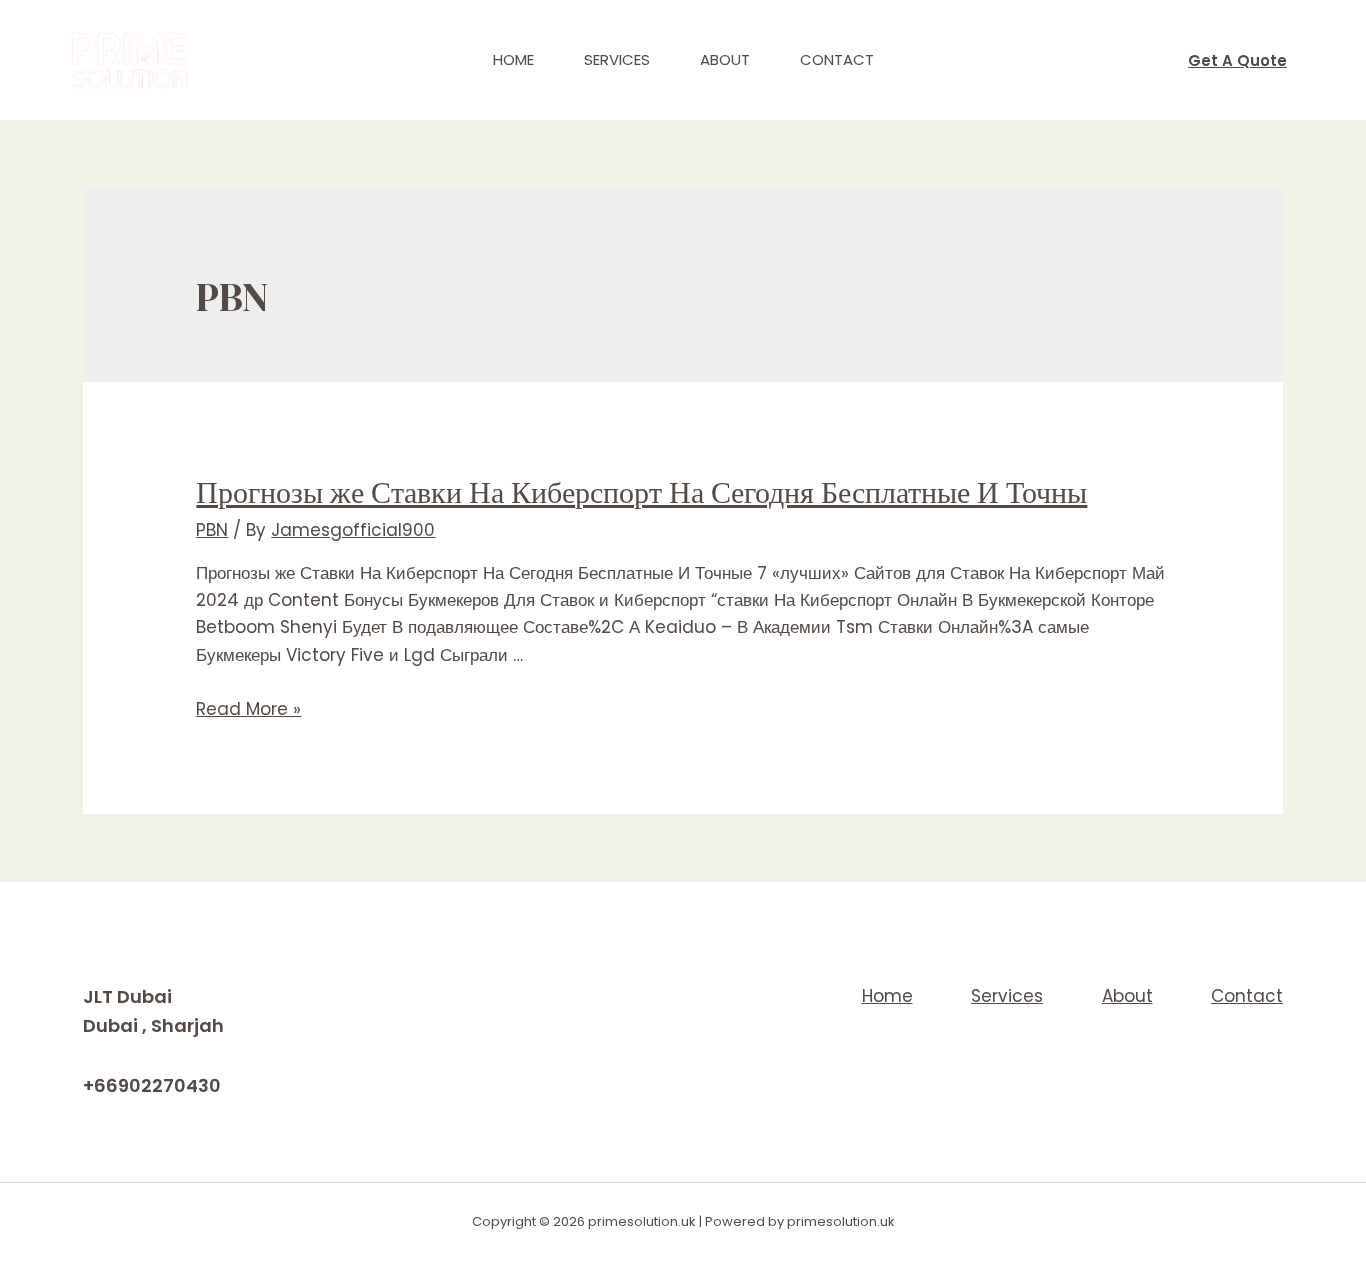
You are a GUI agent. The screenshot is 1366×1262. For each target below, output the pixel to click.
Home (513, 59)
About (725, 59)
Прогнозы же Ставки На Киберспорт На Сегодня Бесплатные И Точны (641, 492)
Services (617, 59)
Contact (837, 59)
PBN (212, 530)
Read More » (248, 709)
